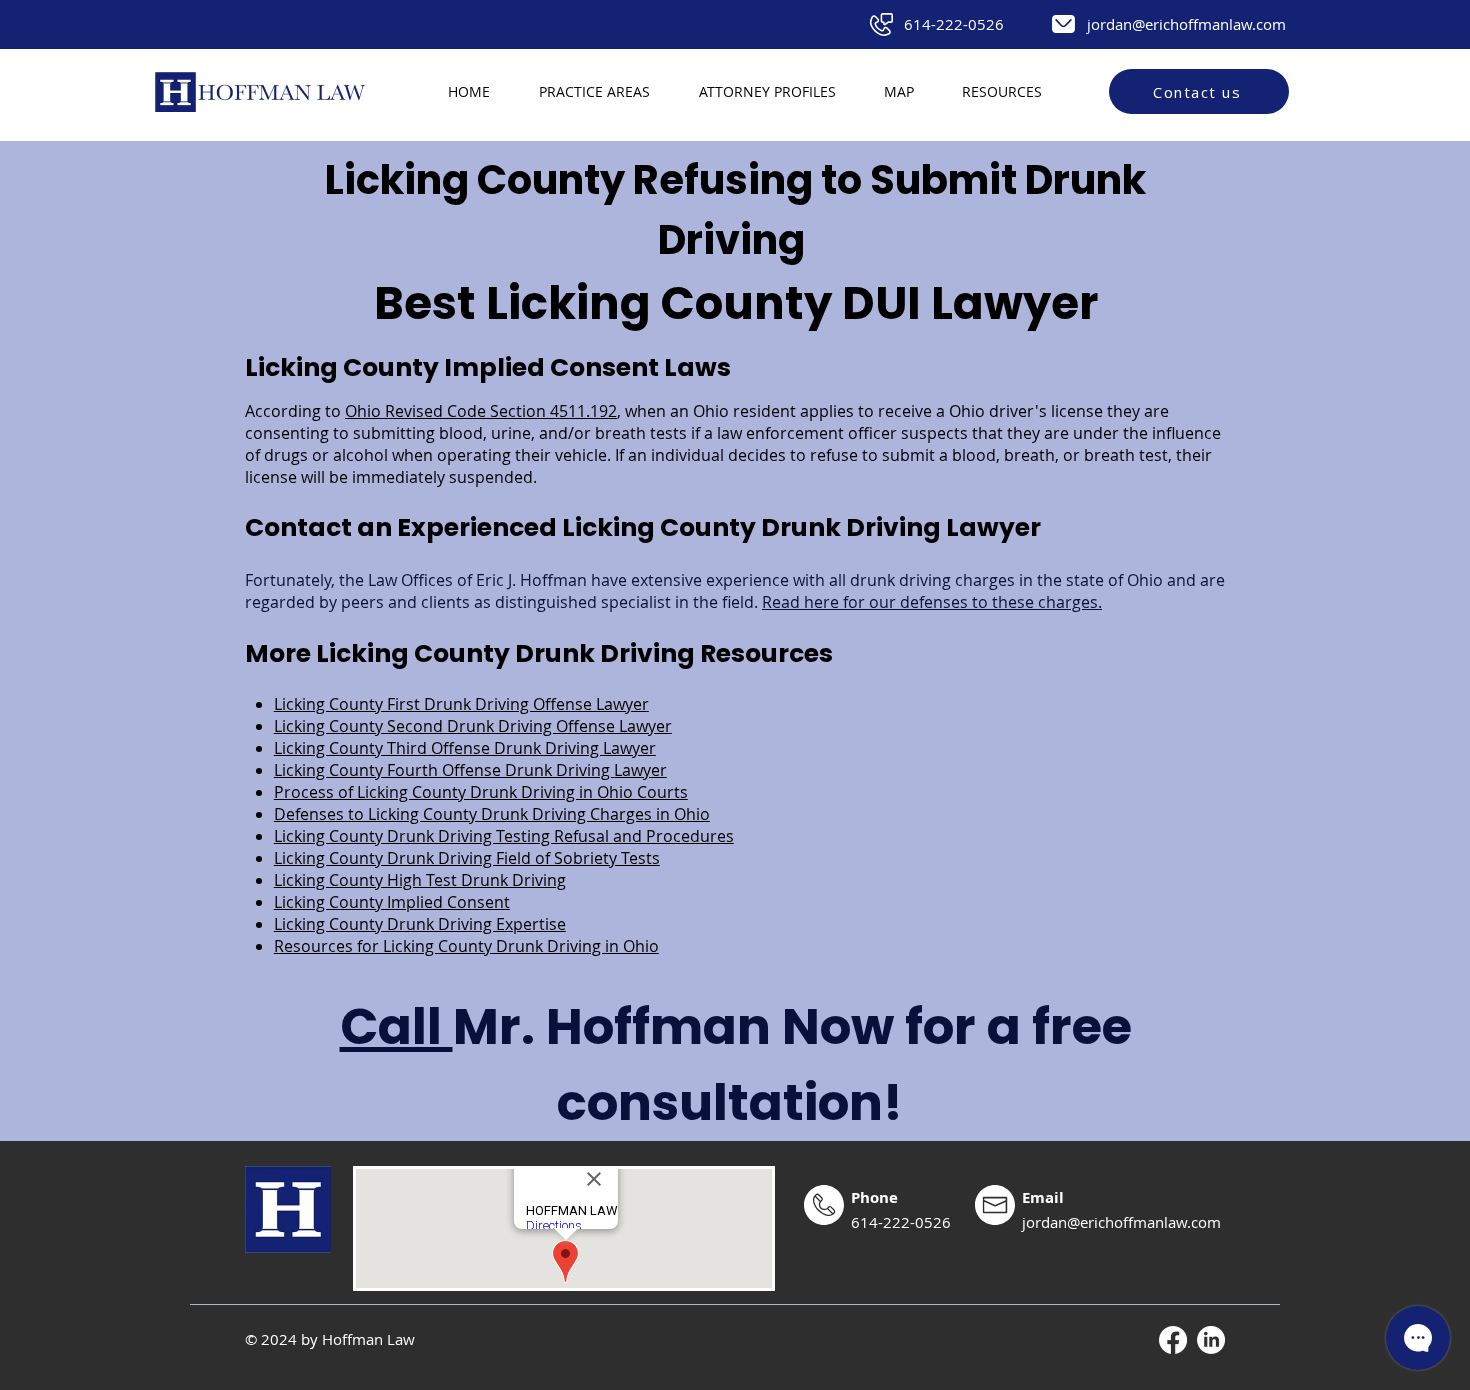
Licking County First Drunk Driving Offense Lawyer (461, 704)
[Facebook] (1173, 1340)
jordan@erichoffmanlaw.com (1186, 24)
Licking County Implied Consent (392, 902)
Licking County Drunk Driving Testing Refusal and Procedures (504, 836)
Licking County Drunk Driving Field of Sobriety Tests (467, 858)
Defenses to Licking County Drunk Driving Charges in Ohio (492, 814)
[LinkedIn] (1211, 1340)
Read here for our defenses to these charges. (932, 602)
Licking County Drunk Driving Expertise (420, 924)
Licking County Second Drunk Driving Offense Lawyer (473, 726)
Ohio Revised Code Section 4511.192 (481, 411)
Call (396, 1026)
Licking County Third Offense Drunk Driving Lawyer (465, 748)
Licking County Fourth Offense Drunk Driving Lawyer (470, 770)
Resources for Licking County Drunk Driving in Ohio (466, 946)
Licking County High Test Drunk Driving (420, 880)
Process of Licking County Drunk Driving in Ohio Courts (481, 792)
